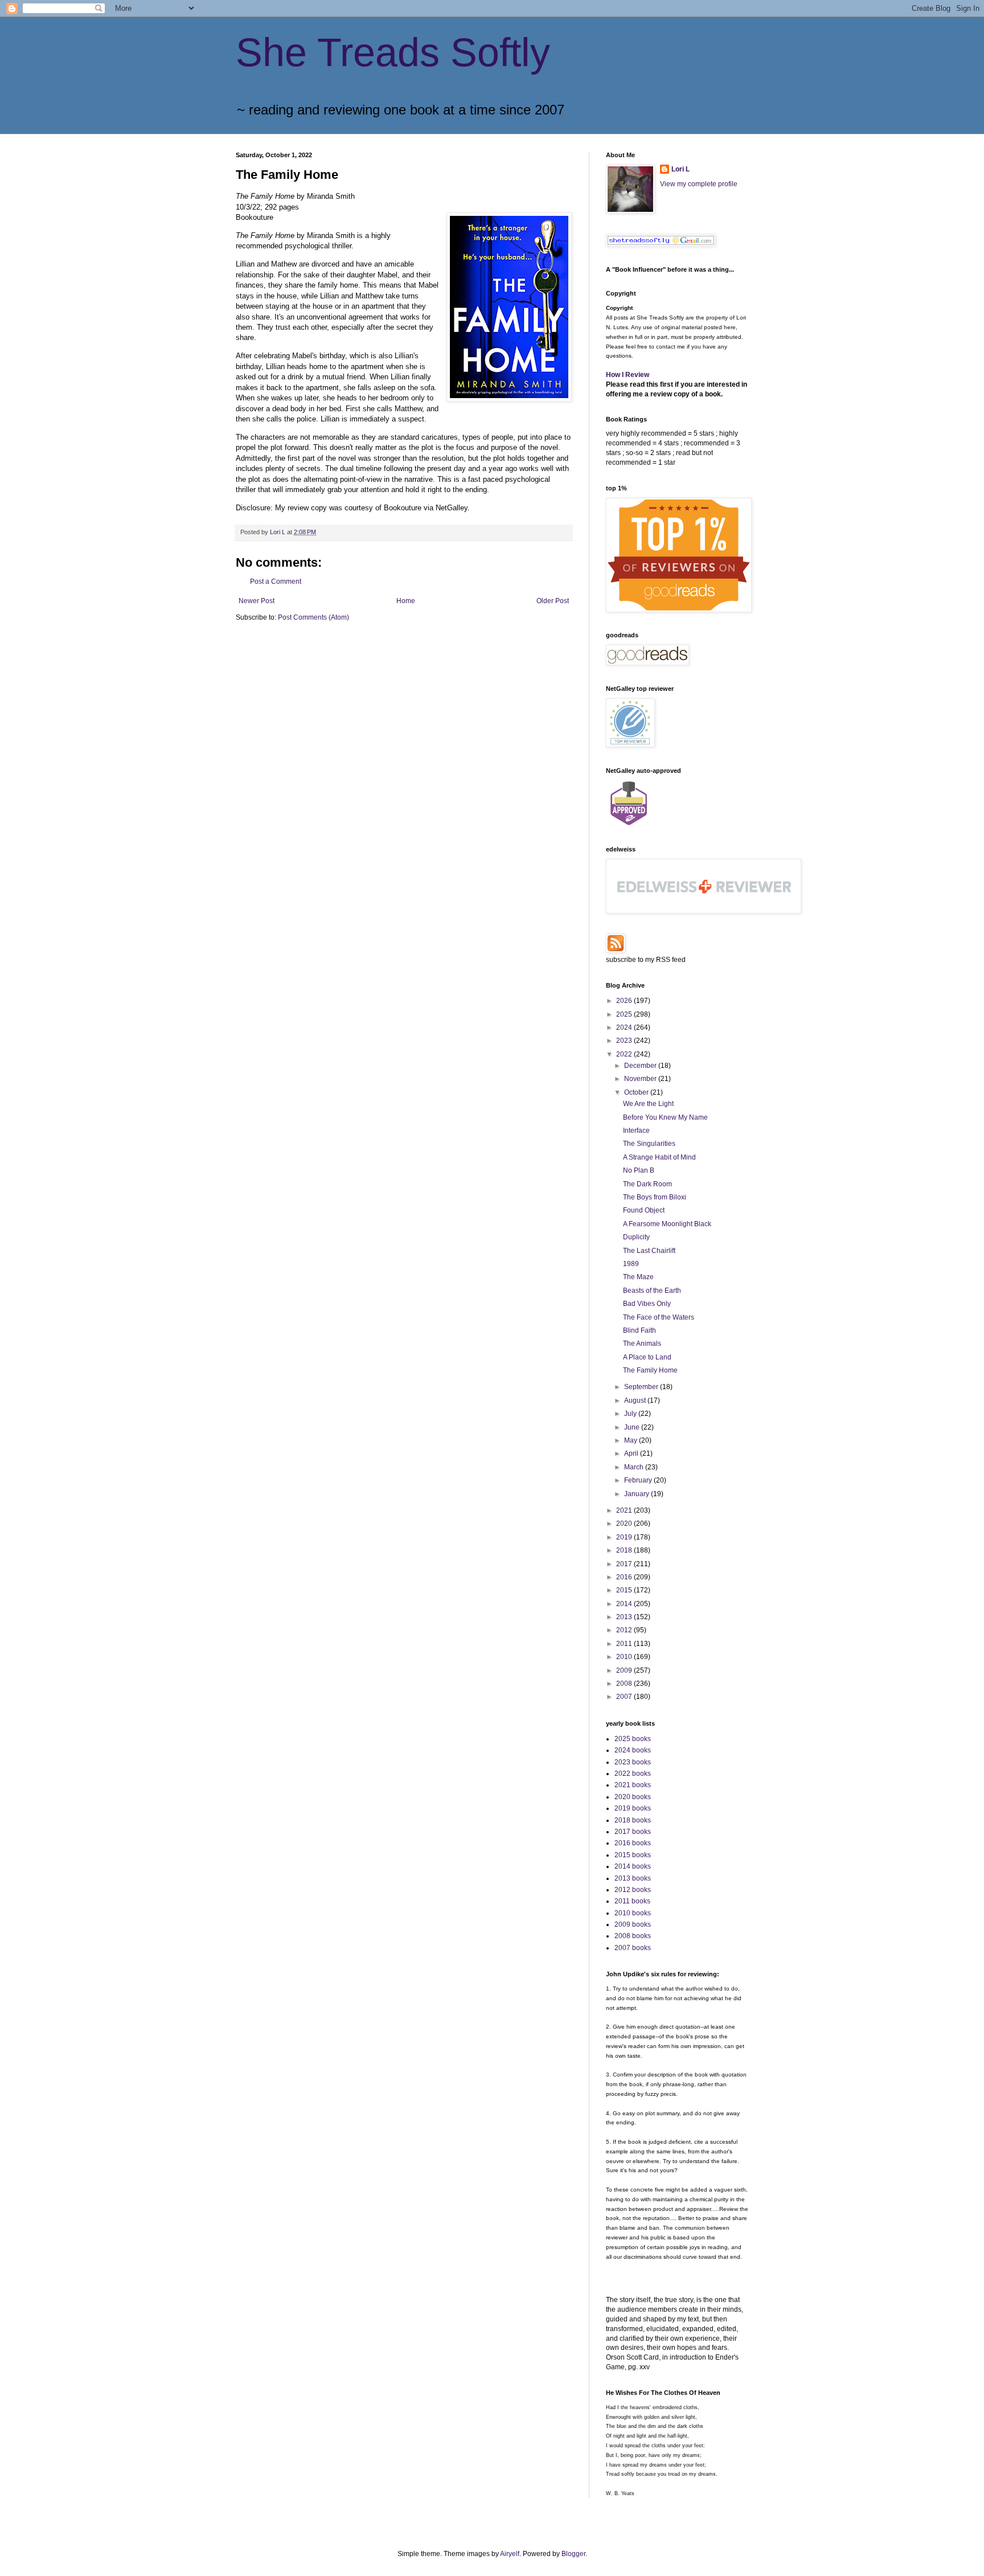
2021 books (633, 1785)
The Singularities (649, 1144)
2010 (625, 1657)
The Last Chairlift (649, 1251)
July (631, 1414)
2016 (625, 1577)
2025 (625, 1014)
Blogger (573, 2554)
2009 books (633, 1924)
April (632, 1453)
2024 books (633, 1750)
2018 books (633, 1820)
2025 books (633, 1739)
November (641, 1079)
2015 (625, 1590)
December (641, 1066)
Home (406, 601)
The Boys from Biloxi (655, 1197)
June (633, 1427)
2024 (625, 1027)
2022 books (633, 1774)
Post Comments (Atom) (313, 617)
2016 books (633, 1843)
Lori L (680, 169)
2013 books (633, 1878)
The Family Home (650, 1370)
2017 (625, 1564)
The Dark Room (647, 1184)
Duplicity (636, 1237)
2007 (625, 1697)
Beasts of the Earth (652, 1291)
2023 (625, 1041)
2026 (625, 1001)
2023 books (633, 1762)
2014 (625, 1604)
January (637, 1494)
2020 (625, 1524)
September (642, 1387)
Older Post (553, 601)
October (637, 1092)
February (639, 1480)
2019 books (633, 1808)
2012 (625, 1630)
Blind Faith (639, 1330)
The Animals (642, 1344)
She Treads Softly (393, 52)
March (635, 1467)
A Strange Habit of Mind (659, 1157)
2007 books (633, 1948)
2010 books (633, 1913)
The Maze (638, 1277)
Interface (636, 1131)
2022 (625, 1054)
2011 (625, 1644)
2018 (625, 1550)
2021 (625, 1510)
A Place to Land (647, 1357)
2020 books (633, 1797)
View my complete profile (699, 184)
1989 (631, 1264)
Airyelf (510, 2554)
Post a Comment (276, 581)
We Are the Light (648, 1104)
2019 (625, 1537)
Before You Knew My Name (665, 1117)
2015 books (633, 1855)
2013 (625, 1617)
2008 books (633, 1936)
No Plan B (639, 1170)
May (632, 1440)
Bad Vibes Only (647, 1304)
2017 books (633, 1832)
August (636, 1400)
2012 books (633, 1890)
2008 (625, 1684)
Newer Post (257, 601)
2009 (625, 1670)
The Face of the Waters (659, 1317)
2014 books (633, 1866)
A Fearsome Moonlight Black (667, 1224)
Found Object (644, 1210)
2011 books (632, 1901)
